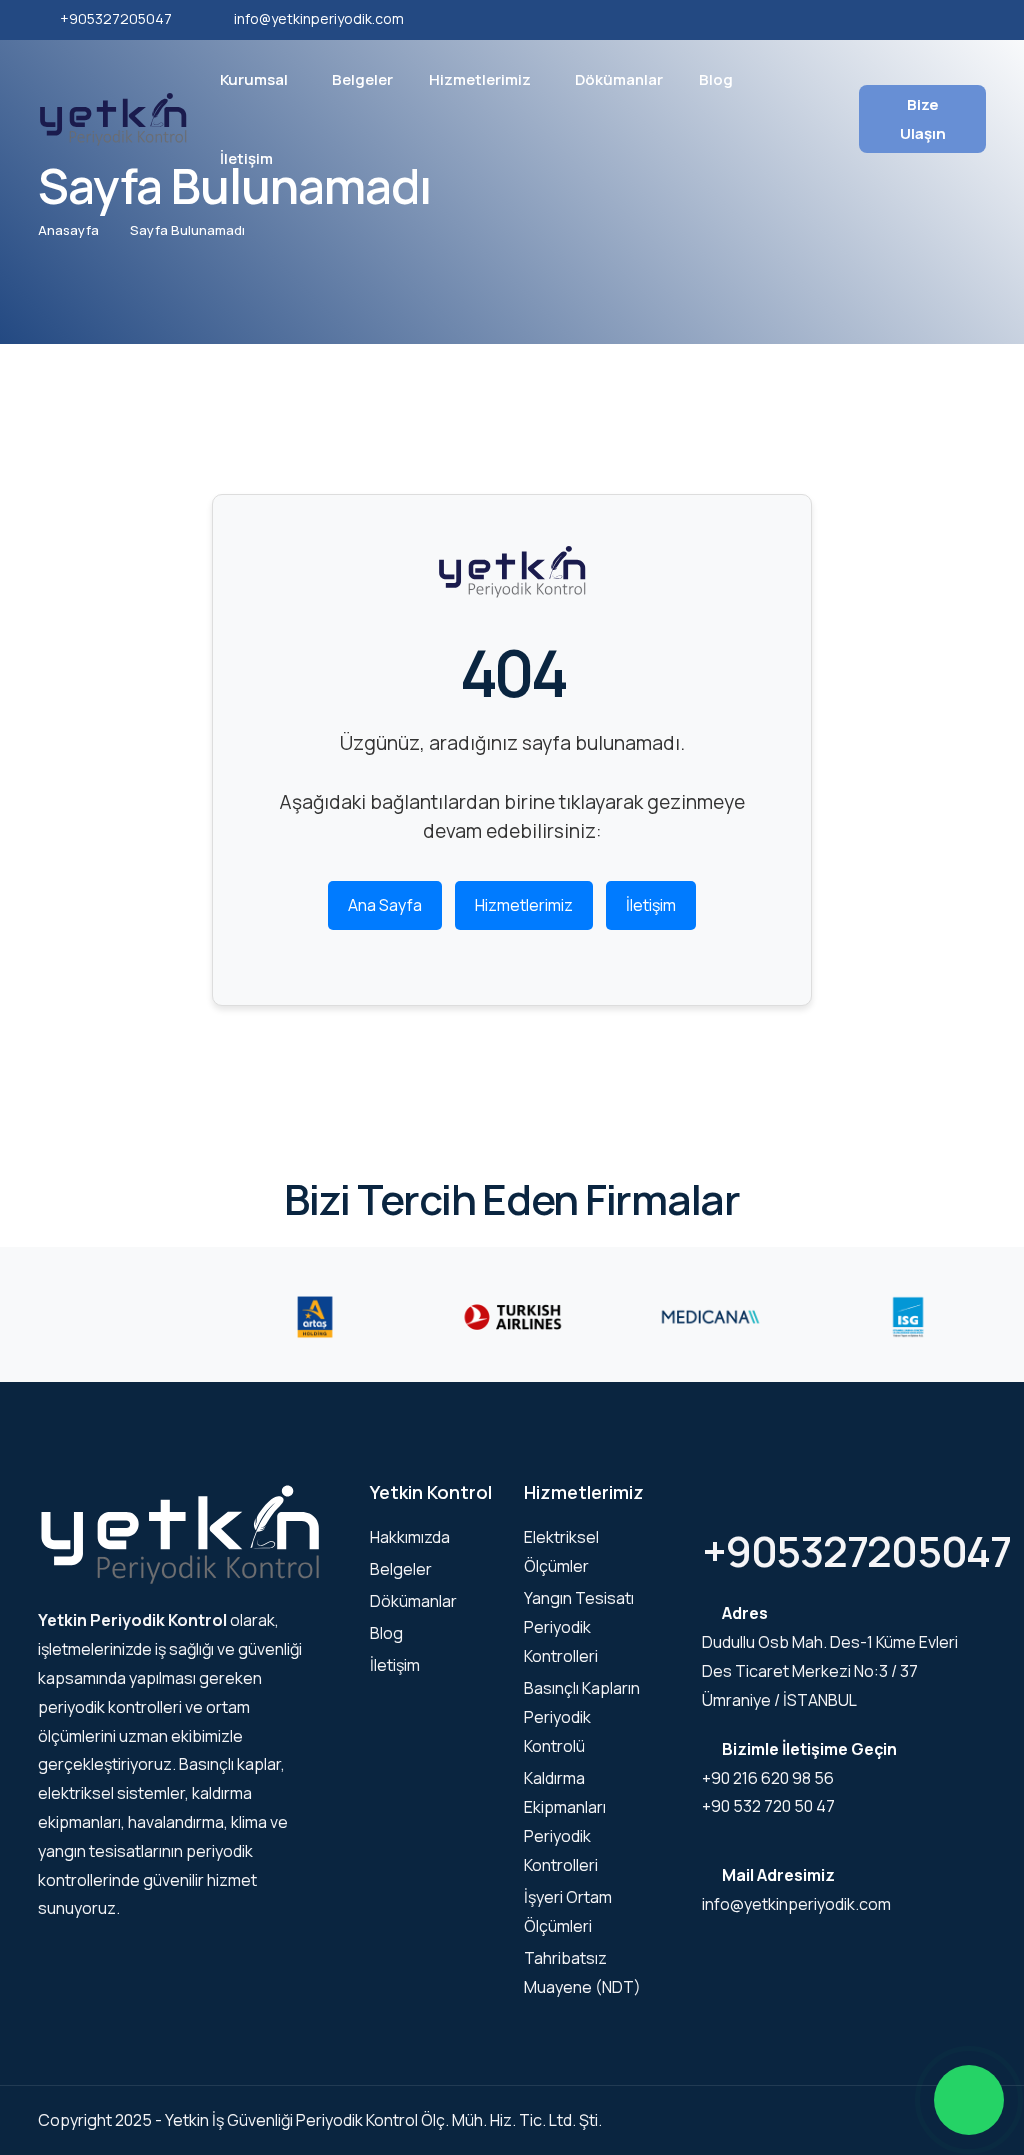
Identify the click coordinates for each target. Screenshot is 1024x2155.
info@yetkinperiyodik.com (319, 18)
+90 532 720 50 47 (768, 1806)
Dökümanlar (619, 79)
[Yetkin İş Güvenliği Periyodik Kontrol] (113, 117)
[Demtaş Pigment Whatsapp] (969, 2100)
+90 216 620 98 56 (768, 1778)
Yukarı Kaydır (45, 1083)
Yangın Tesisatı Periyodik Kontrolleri (579, 1627)
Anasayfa (68, 230)
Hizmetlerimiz (480, 79)
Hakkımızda (410, 1537)
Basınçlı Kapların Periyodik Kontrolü (582, 1717)
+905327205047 (116, 18)
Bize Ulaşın (923, 119)
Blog (716, 79)
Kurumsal (254, 79)
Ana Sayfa (385, 905)
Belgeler (362, 79)
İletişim (246, 158)
